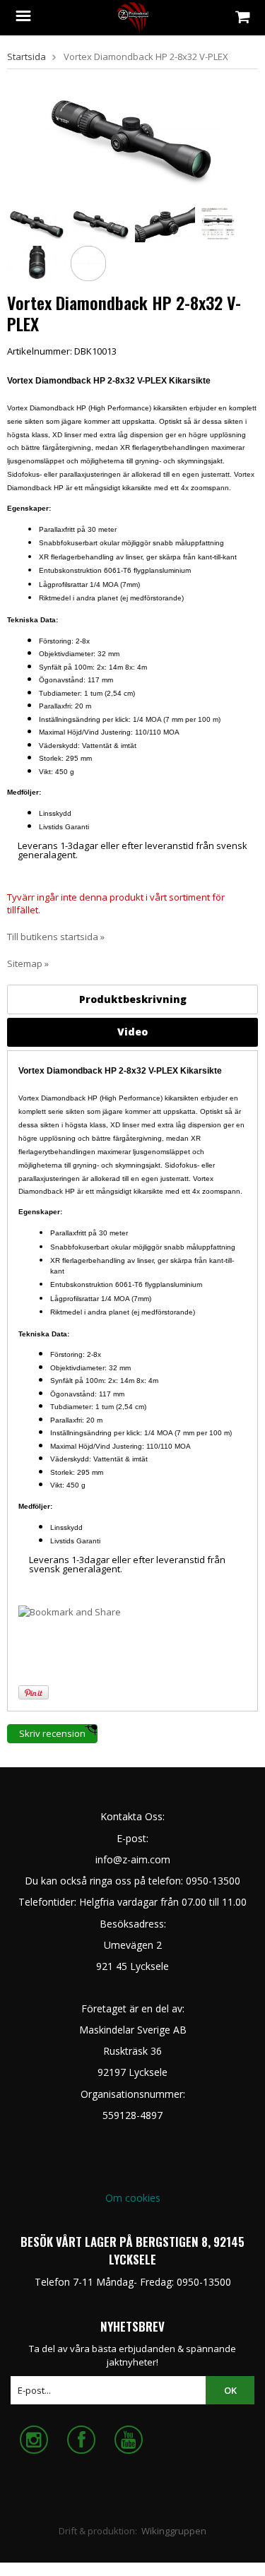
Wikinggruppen (174, 2531)
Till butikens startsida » (56, 937)
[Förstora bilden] (132, 139)
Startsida (26, 57)
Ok (230, 2390)
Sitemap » (28, 963)
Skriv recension (52, 1733)
